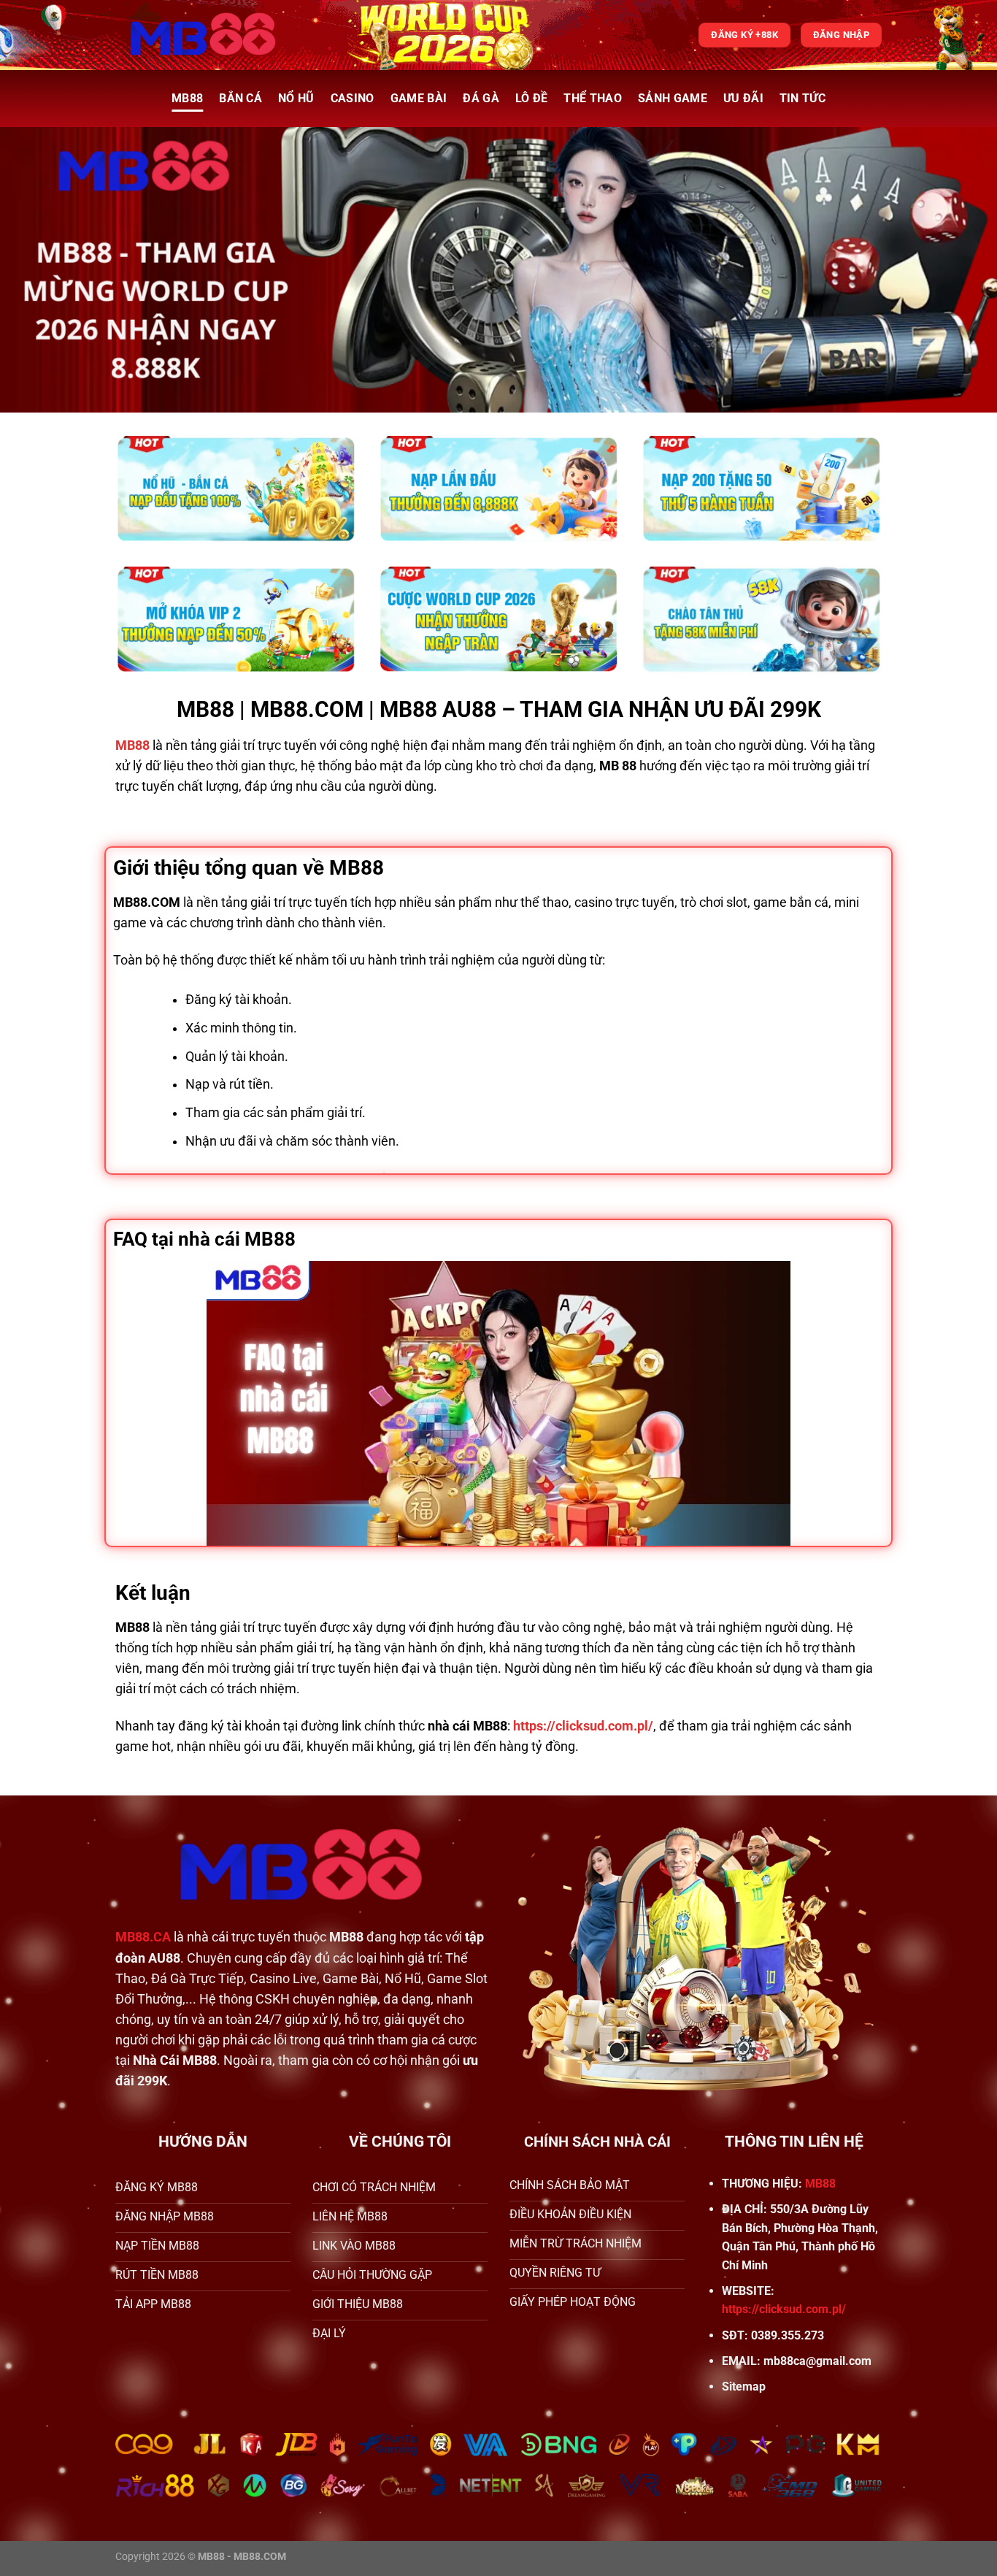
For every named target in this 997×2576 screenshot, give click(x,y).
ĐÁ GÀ (481, 98)
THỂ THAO (593, 98)
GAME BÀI (419, 98)
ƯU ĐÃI (743, 98)
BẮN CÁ (240, 98)
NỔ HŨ (296, 98)
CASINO (353, 98)
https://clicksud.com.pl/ (784, 2309)
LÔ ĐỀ (532, 98)
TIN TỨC (802, 98)
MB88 (187, 98)
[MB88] (203, 35)
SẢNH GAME (673, 98)
